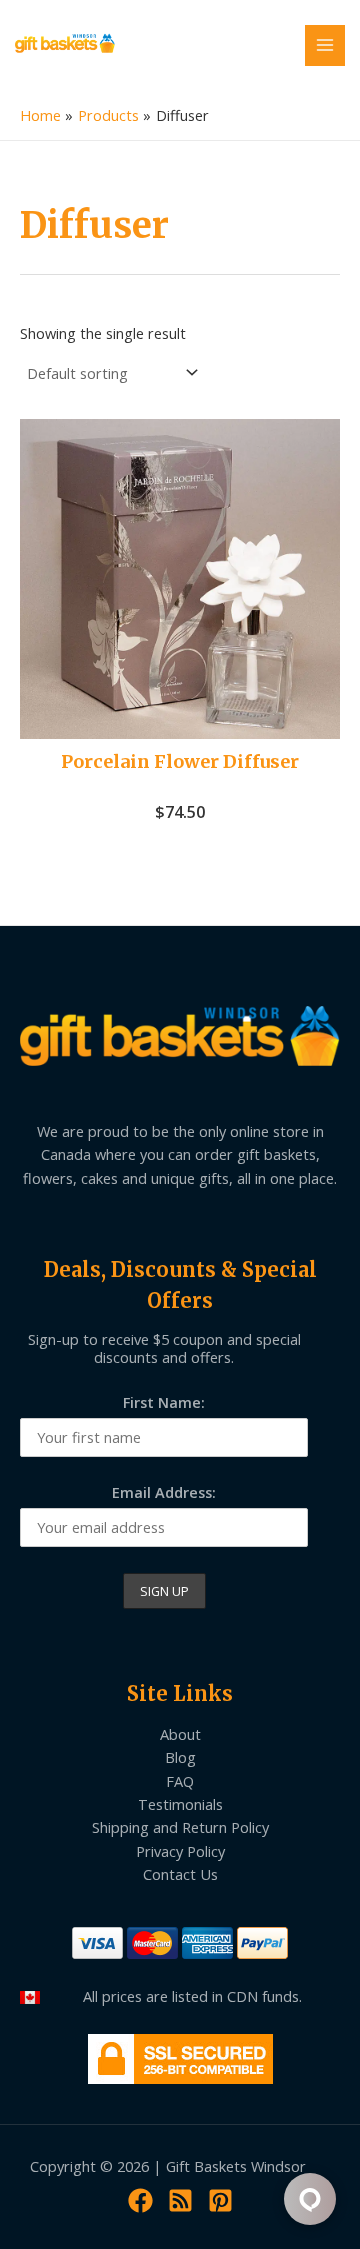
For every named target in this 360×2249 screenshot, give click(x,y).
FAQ (180, 1781)
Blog (180, 1757)
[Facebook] (140, 2200)
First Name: (164, 1402)
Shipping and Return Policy (180, 1827)
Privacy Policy (180, 1851)
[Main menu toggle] (325, 45)
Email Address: (164, 1492)
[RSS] (180, 2200)
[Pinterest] (220, 2200)
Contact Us (180, 1874)
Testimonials (180, 1804)
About (180, 1734)
